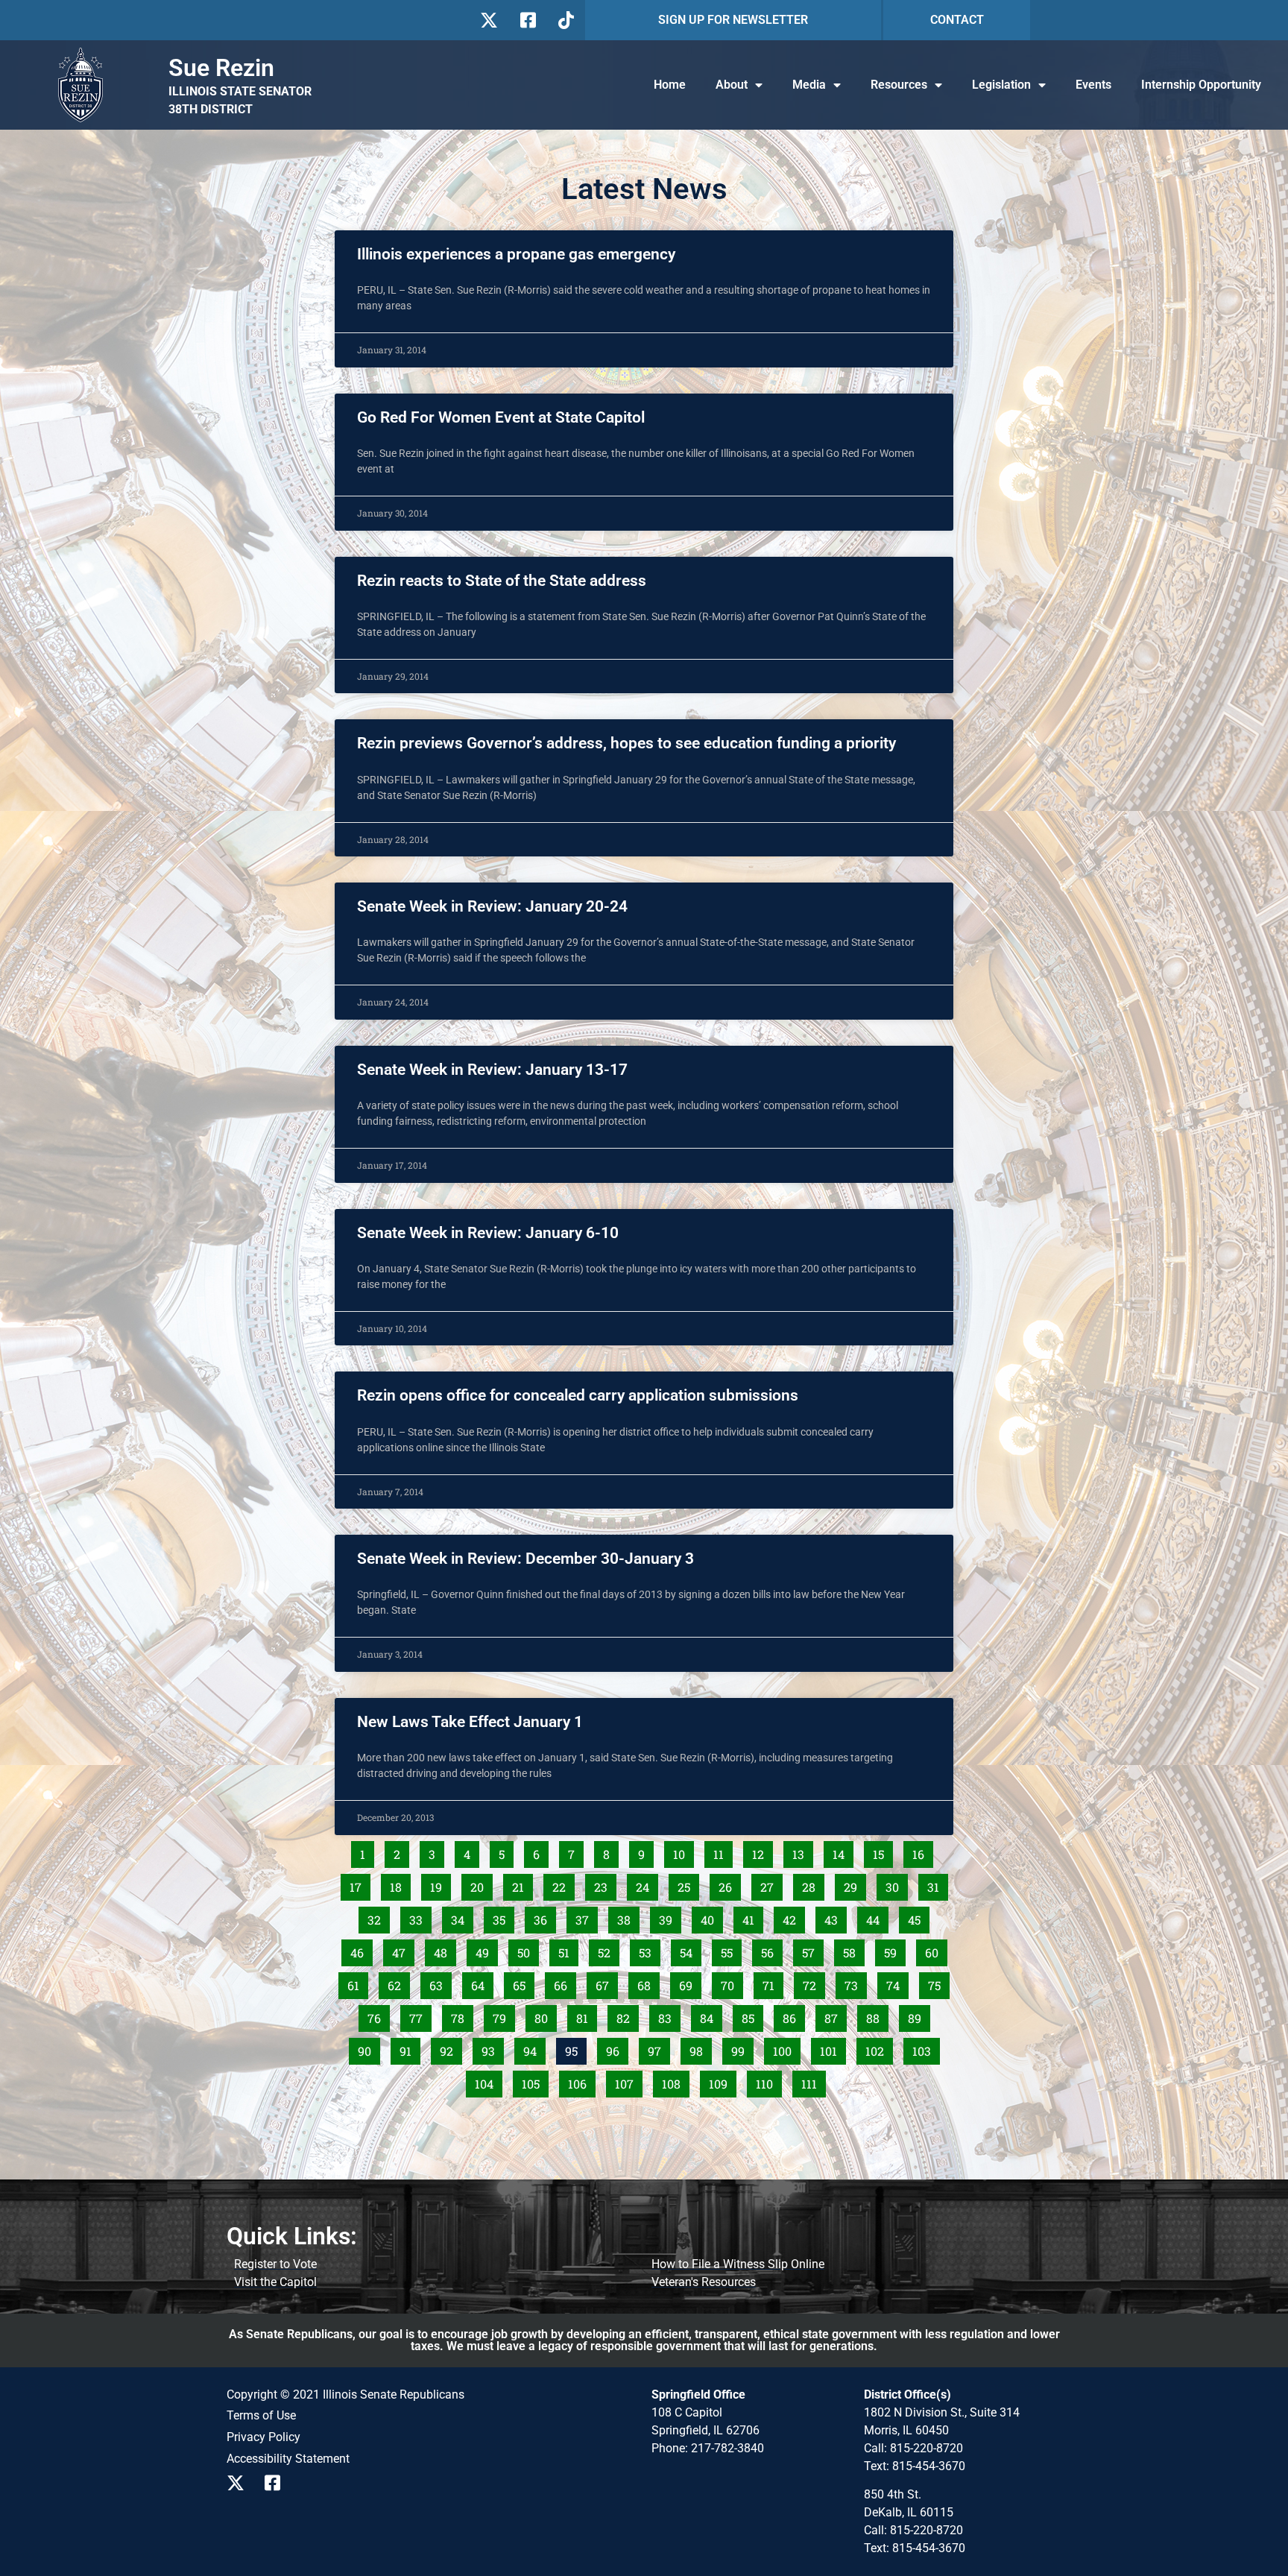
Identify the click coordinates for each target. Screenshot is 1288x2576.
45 (918, 1917)
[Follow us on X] (489, 20)
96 (617, 2048)
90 (369, 2048)
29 (855, 1884)
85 (752, 2015)
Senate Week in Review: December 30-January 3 (525, 1559)
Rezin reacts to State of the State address (502, 581)
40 (711, 1917)
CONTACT (957, 20)
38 (628, 1917)
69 (690, 1983)
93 (492, 2048)
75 (938, 1983)
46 (361, 1950)
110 (768, 2081)
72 (814, 1983)
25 (688, 1884)
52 (608, 1950)
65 (523, 1983)
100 (786, 2048)
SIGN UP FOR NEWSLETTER (733, 20)
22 (563, 1884)
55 (731, 1950)
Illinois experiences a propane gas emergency (516, 254)
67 (606, 1983)
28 (813, 1884)
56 (771, 1950)
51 (568, 1950)
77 (420, 2015)
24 (647, 1884)
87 (835, 2015)
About (732, 85)
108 (675, 2081)
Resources (899, 85)
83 (669, 2015)
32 (378, 1917)
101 (833, 2048)
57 (812, 1950)
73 (855, 1983)
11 (723, 1851)
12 (762, 1851)
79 (503, 2015)
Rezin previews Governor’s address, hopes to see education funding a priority (626, 743)
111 (813, 2081)
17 (360, 1884)
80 (545, 2015)
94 (534, 2048)
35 (503, 1917)
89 (919, 2015)
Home (670, 85)
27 (771, 1884)
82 (627, 2015)
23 (605, 1884)
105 (534, 2081)
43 (835, 1917)
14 (843, 1851)
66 (565, 1983)
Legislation (1001, 85)
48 (445, 1950)
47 (403, 1950)
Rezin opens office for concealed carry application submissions (578, 1395)
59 (894, 1950)
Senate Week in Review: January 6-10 (488, 1233)
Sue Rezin (221, 68)
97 (659, 2048)
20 (481, 1884)
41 (752, 1917)
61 (357, 1983)
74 (897, 1983)
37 (586, 1917)
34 (462, 1917)
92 (451, 2048)
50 (528, 1950)
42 (793, 1917)
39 (670, 1917)
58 (853, 1950)
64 (482, 1983)
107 (628, 2081)
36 (544, 1917)
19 (440, 1884)
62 (398, 1983)
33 (420, 1917)
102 (878, 2048)
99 (742, 2048)
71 (773, 1983)
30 (896, 1884)
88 (877, 2015)
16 (922, 1851)
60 (936, 1950)
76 (378, 2015)
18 (400, 1884)
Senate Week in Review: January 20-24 (492, 906)
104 (487, 2081)
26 (729, 1884)
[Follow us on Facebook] (527, 20)
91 (410, 2048)
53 (649, 1950)
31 (937, 1884)
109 (722, 2081)
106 (581, 2081)
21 (522, 1884)
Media (809, 85)
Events (1093, 85)
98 (700, 2048)
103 (925, 2048)
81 (586, 2015)
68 (648, 1983)
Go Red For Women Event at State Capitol (501, 417)
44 (877, 1917)
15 (883, 1851)
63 (440, 1983)
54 (690, 1950)
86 (793, 2015)
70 (732, 1983)
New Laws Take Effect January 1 (470, 1722)
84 (711, 2015)
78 (462, 2015)
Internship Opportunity (1201, 85)
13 (802, 1851)
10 (683, 1851)
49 (486, 1950)
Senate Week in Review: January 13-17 (492, 1070)
